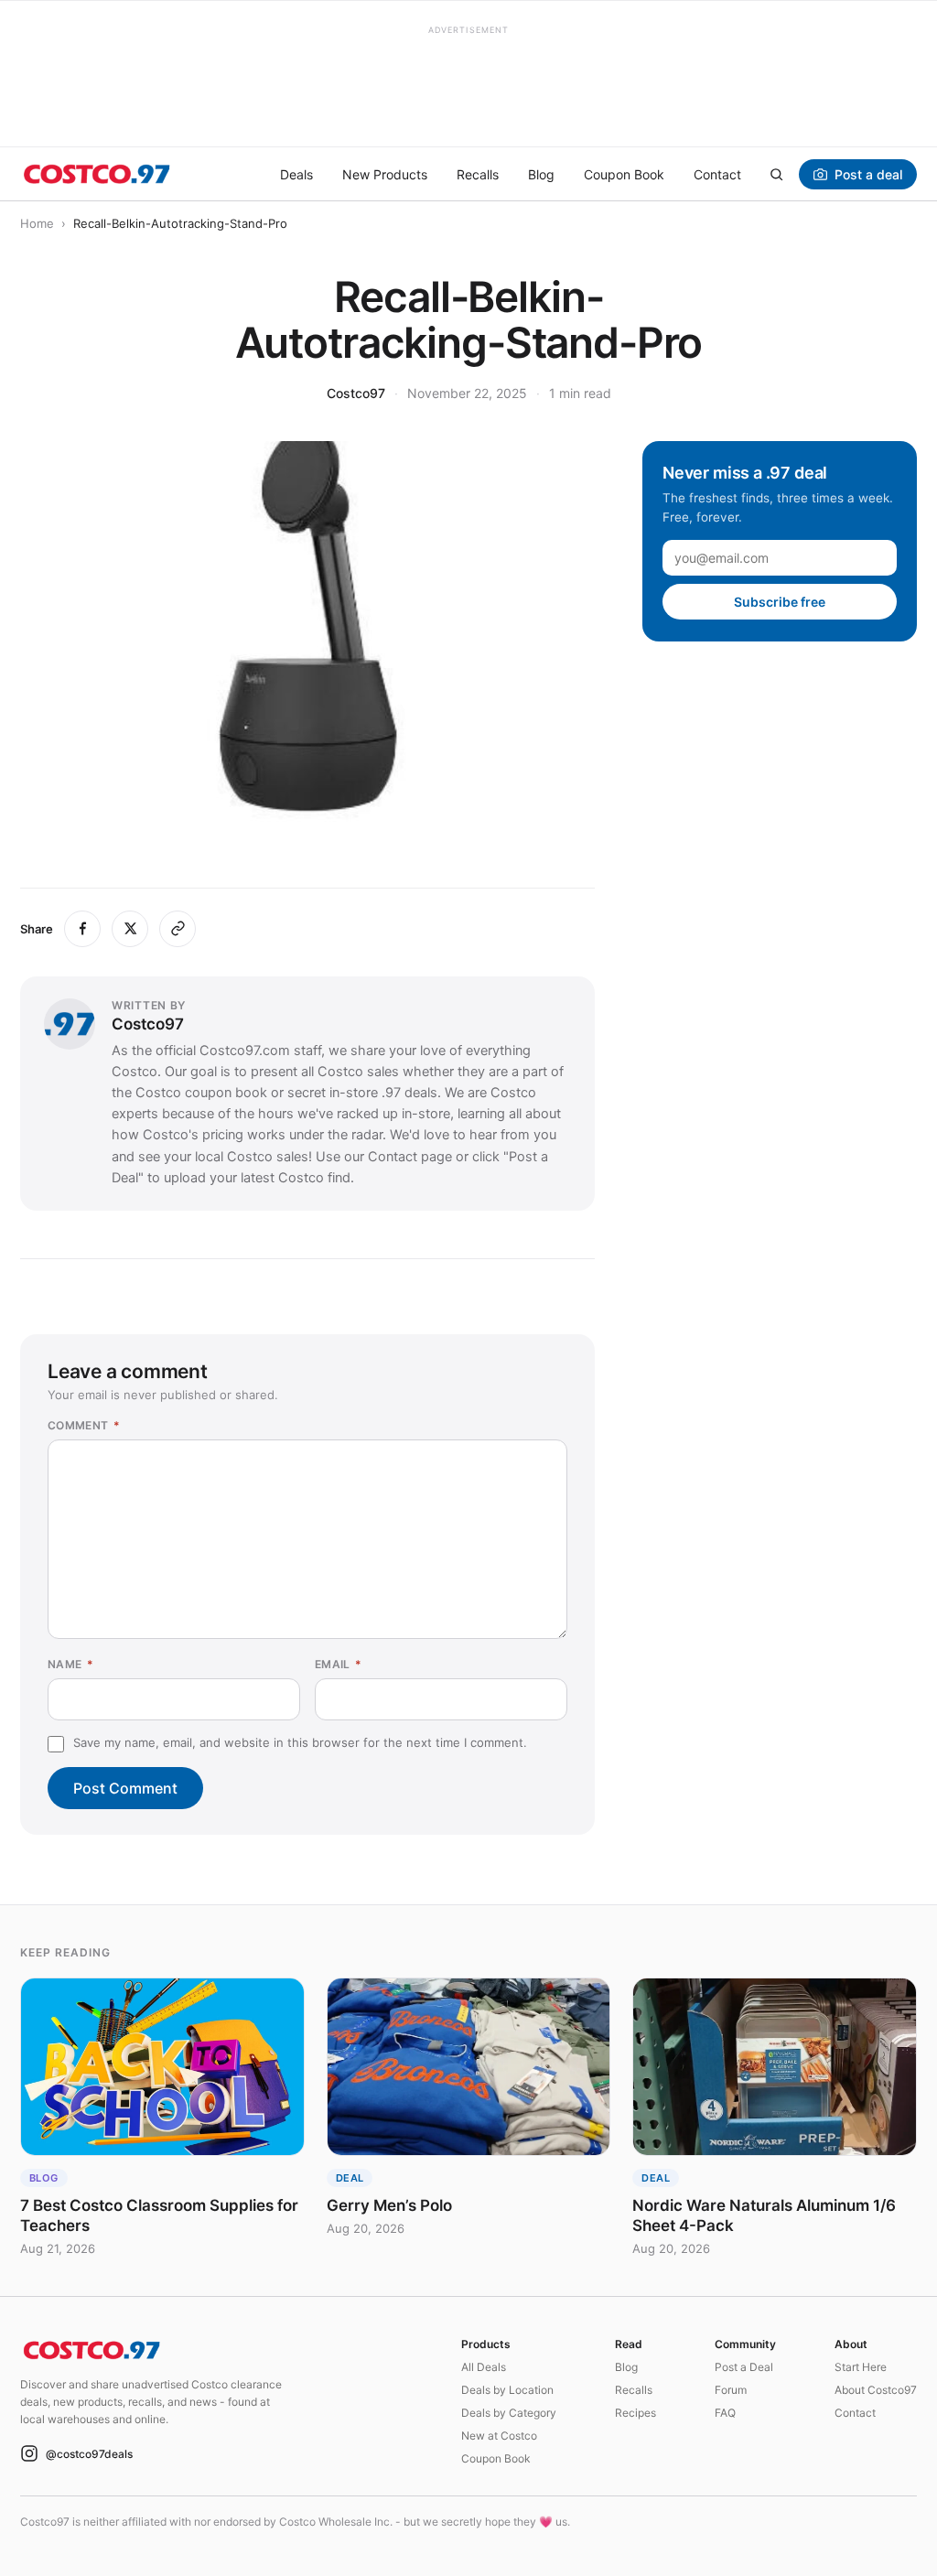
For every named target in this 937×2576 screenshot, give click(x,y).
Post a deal (868, 174)
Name (70, 1664)
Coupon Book (624, 174)
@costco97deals (89, 2454)
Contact (717, 174)
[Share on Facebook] (82, 929)
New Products (385, 174)
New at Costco (499, 2436)
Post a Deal (744, 2367)
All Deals (484, 2367)
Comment (84, 1425)
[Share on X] (130, 929)
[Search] (776, 174)
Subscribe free (780, 602)
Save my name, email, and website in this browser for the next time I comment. (300, 1742)
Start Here (861, 2367)
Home (37, 223)
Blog (541, 174)
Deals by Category (509, 2413)
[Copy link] (178, 929)
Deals (296, 174)
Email (339, 1664)
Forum (731, 2390)
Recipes (635, 2413)
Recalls (478, 174)
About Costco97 (876, 2390)
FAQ (725, 2413)
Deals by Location (507, 2390)
